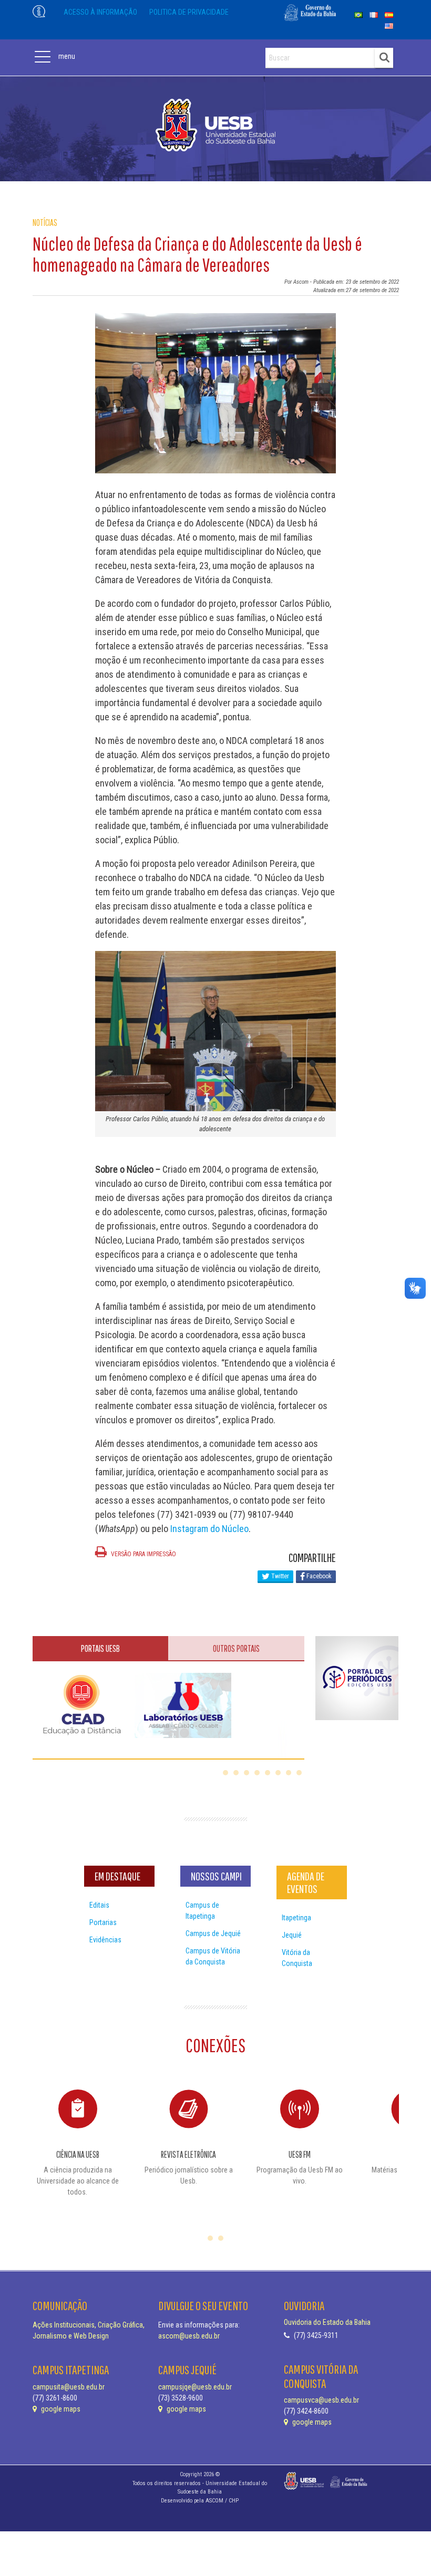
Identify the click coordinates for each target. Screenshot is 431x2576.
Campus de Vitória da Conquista (213, 1956)
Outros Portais (236, 1648)
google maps (60, 2409)
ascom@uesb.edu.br (189, 2336)
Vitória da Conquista (297, 1958)
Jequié (292, 1935)
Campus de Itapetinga (202, 1911)
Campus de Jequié (213, 1933)
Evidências (105, 1940)
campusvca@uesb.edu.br (321, 2400)
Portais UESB (100, 1648)
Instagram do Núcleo (209, 1529)
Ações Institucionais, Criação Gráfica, (89, 2325)
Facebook (318, 1576)
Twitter (279, 1576)
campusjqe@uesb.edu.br (195, 2387)
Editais (99, 1905)
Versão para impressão (143, 1554)
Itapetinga (296, 1918)
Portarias (103, 1922)
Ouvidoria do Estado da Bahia (327, 2322)
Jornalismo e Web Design (71, 2336)
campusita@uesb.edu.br (69, 2387)
